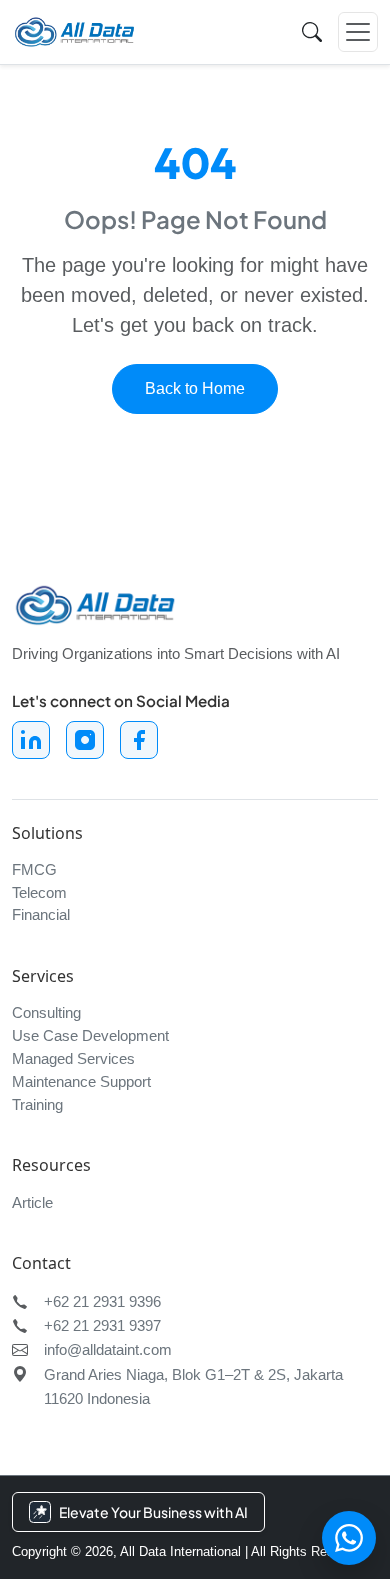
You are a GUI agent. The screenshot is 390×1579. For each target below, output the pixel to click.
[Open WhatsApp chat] (349, 1538)
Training (37, 1104)
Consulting (46, 1012)
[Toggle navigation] (358, 32)
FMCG (34, 869)
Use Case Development (90, 1035)
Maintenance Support (81, 1081)
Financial (41, 914)
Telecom (39, 892)
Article (32, 1202)
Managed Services (73, 1058)
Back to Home (195, 388)
